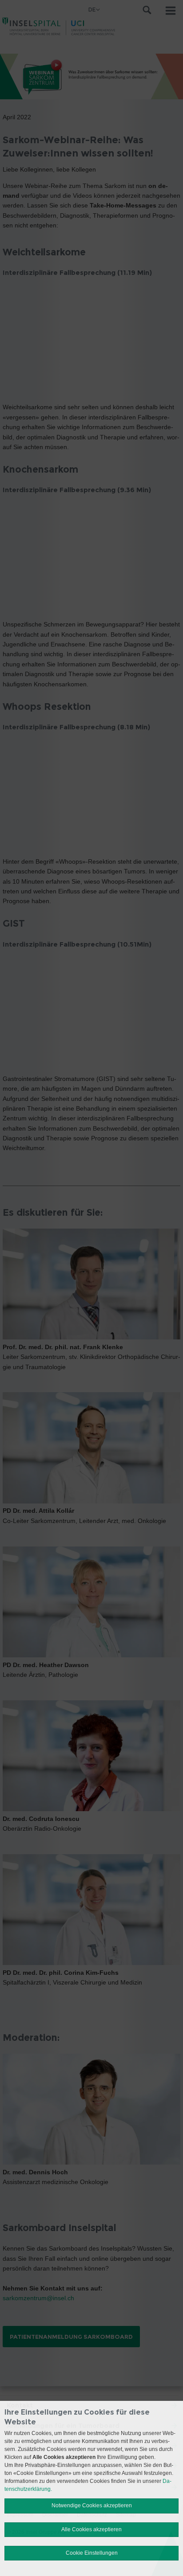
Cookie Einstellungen (92, 2553)
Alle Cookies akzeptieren (91, 2529)
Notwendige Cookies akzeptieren (92, 2506)
